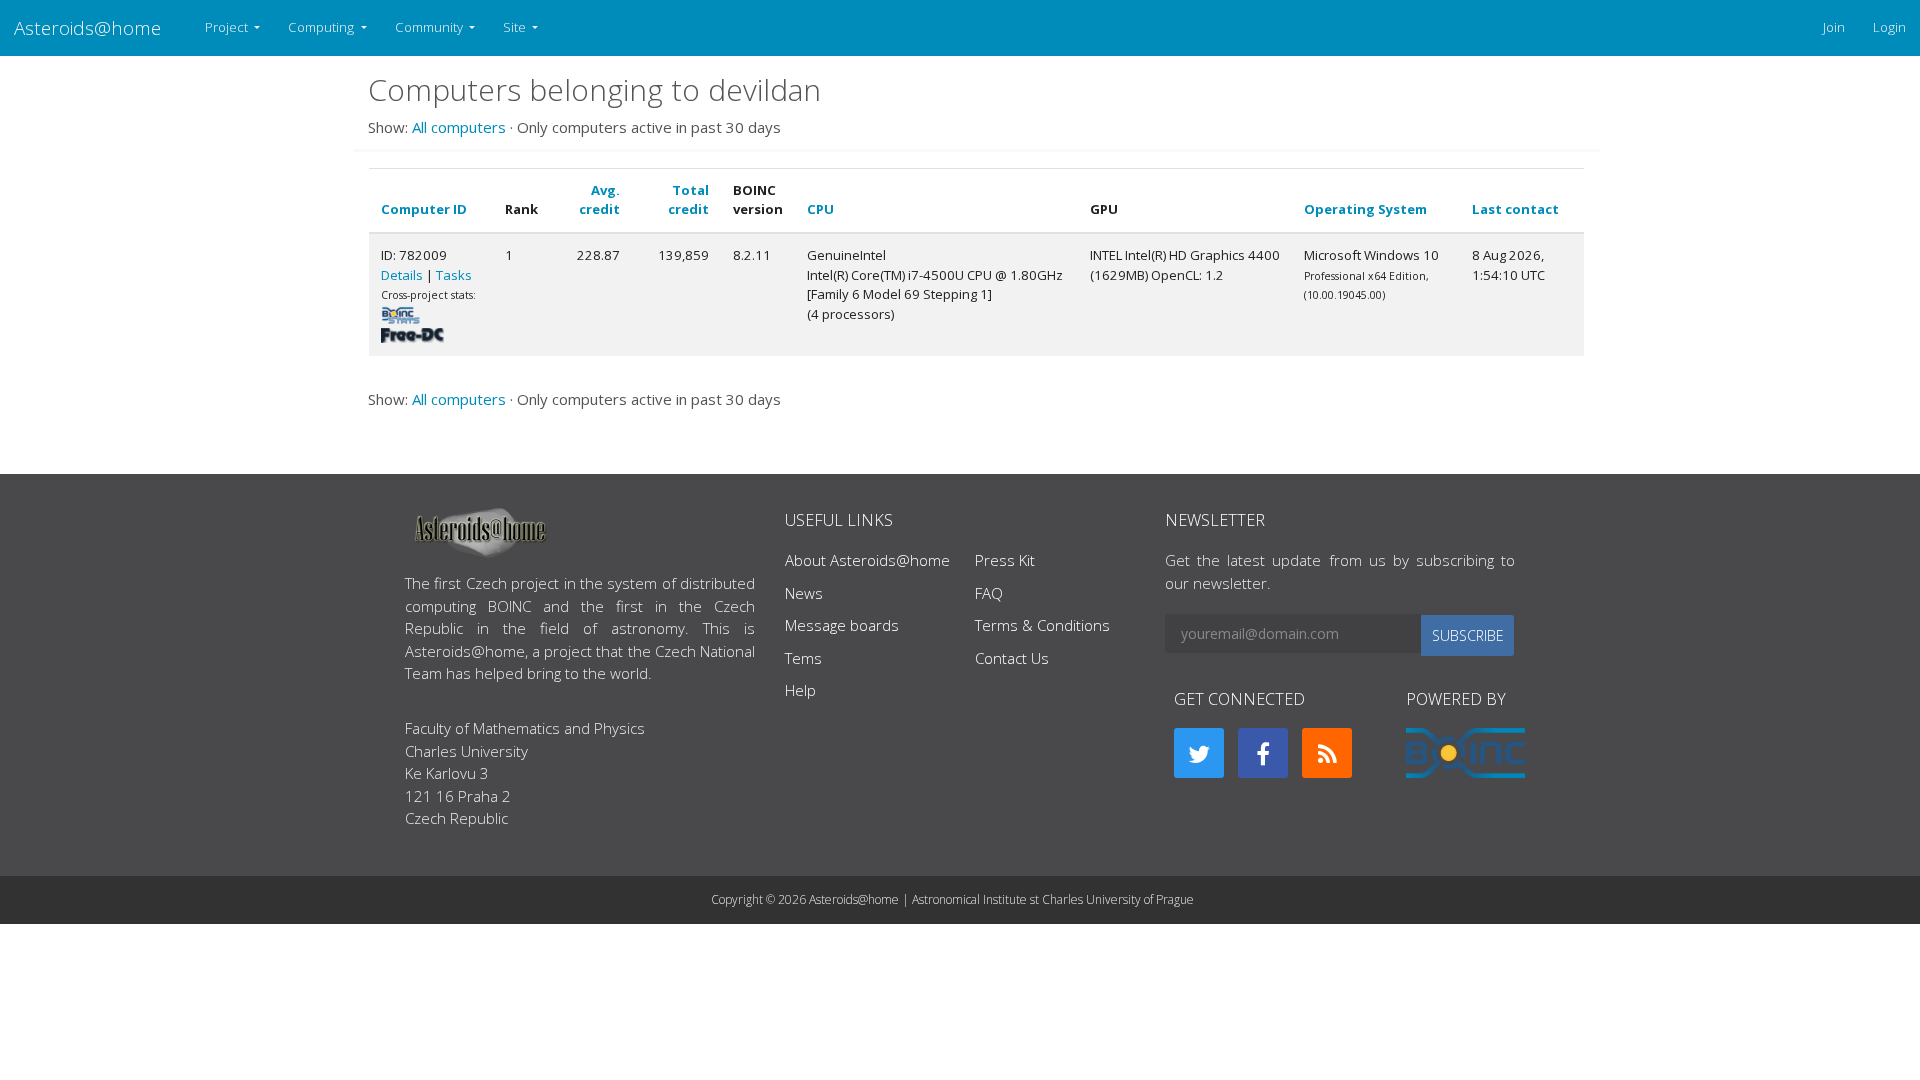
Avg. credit (599, 200)
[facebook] (1263, 753)
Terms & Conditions (1042, 625)
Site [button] (516, 27)
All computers (459, 127)
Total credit (688, 200)
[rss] (1327, 753)
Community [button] (430, 27)
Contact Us (1012, 658)
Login (1889, 27)
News (804, 593)
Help (800, 690)
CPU (820, 209)
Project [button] (228, 27)
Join (1834, 27)
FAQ (989, 593)
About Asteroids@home (867, 560)
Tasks (454, 275)
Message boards (842, 625)
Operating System (1365, 209)
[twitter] (1199, 753)
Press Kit (1005, 560)
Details (402, 275)
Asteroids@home (87, 27)
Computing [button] (322, 27)
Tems (803, 658)
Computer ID (424, 209)
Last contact (1515, 209)
